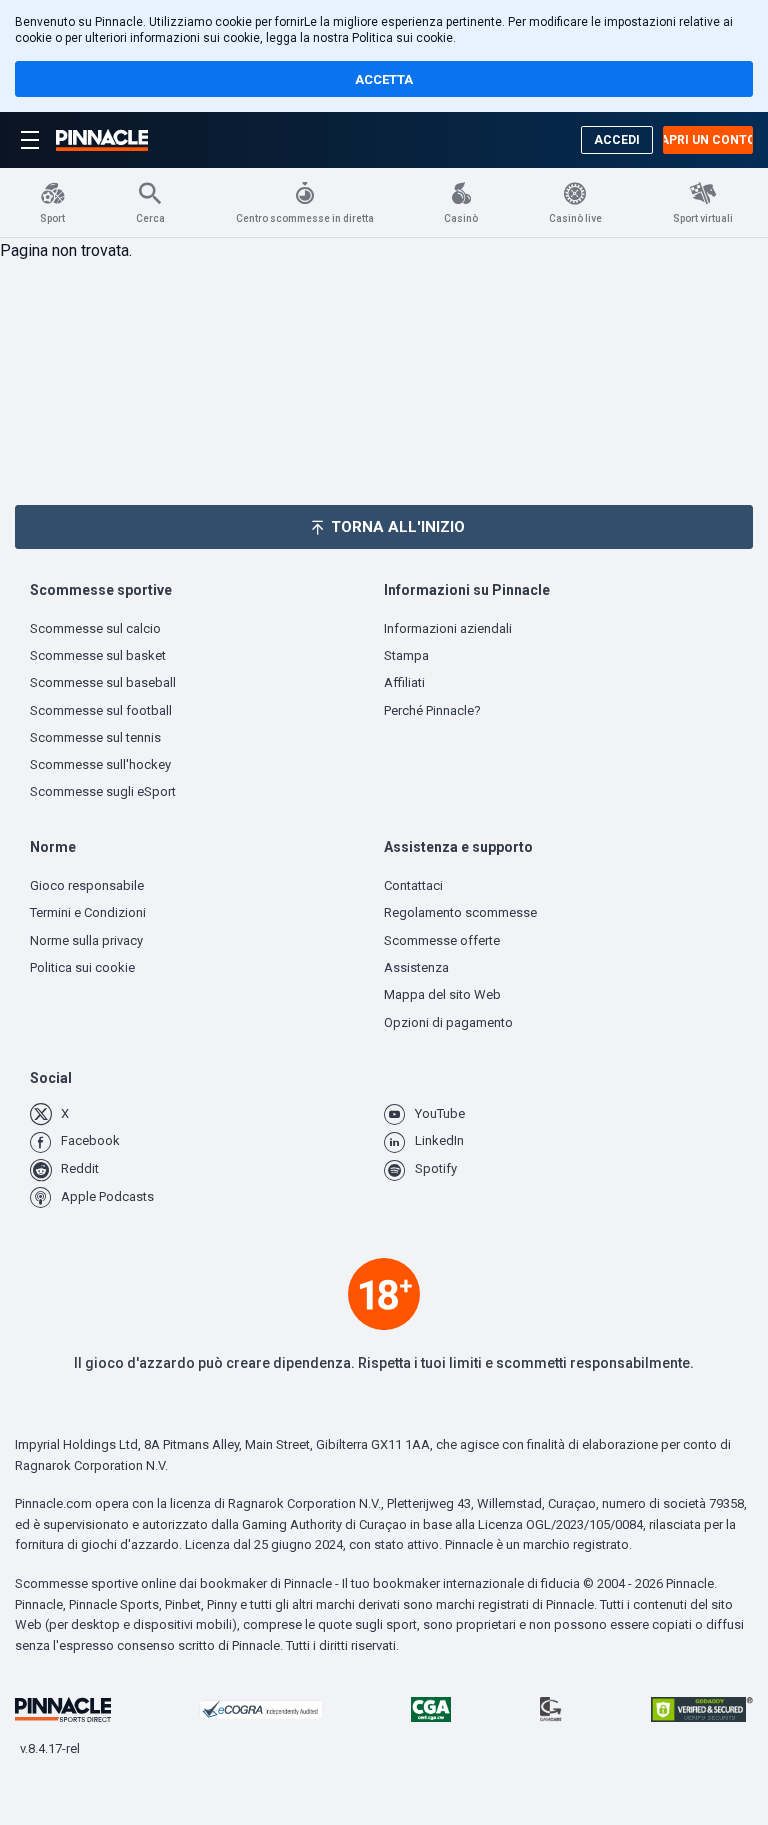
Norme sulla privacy (86, 940)
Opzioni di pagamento (448, 1022)
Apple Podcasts (107, 1196)
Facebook (90, 1140)
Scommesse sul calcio (95, 628)
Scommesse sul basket (98, 655)
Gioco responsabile (87, 885)
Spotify (436, 1168)
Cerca (150, 218)
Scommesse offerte (442, 940)
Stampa (406, 655)
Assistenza (416, 967)
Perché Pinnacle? (432, 710)
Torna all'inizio (398, 527)
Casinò (461, 218)
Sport (52, 218)
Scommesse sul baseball (103, 682)
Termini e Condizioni (88, 912)
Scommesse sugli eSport (103, 791)
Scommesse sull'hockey (100, 764)
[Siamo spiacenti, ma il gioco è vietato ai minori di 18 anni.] (384, 1294)
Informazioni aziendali (448, 628)
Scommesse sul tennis (95, 737)
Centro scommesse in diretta (305, 218)
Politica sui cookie (402, 38)
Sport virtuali (703, 218)
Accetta (384, 79)
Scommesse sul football (101, 710)
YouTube (440, 1113)
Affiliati (404, 682)
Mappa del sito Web (442, 994)
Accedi (617, 140)
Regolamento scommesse (460, 912)
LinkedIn (439, 1140)
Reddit (80, 1168)
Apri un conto (708, 140)
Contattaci (413, 885)
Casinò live (575, 218)
